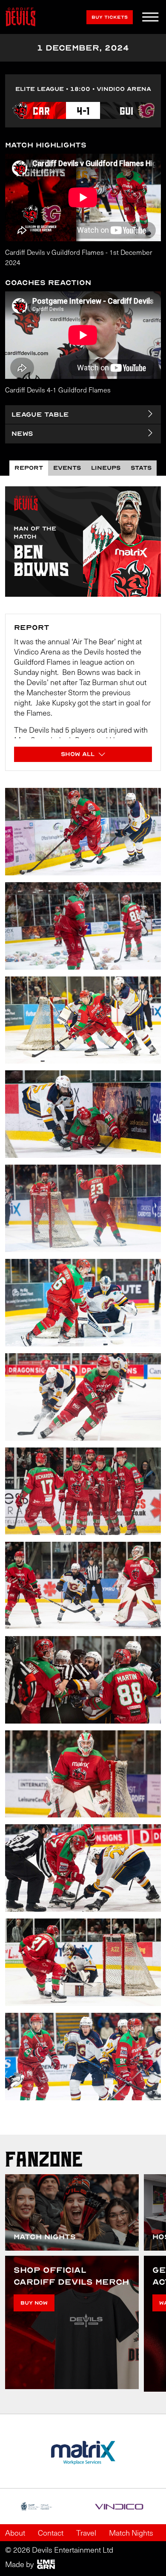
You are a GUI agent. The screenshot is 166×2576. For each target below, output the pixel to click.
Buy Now (34, 2303)
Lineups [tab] (106, 468)
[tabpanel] (83, 1305)
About (15, 2533)
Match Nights (131, 2533)
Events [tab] (67, 468)
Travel (86, 2533)
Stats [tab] (141, 468)
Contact (51, 2533)
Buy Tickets (110, 17)
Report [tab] (29, 468)
